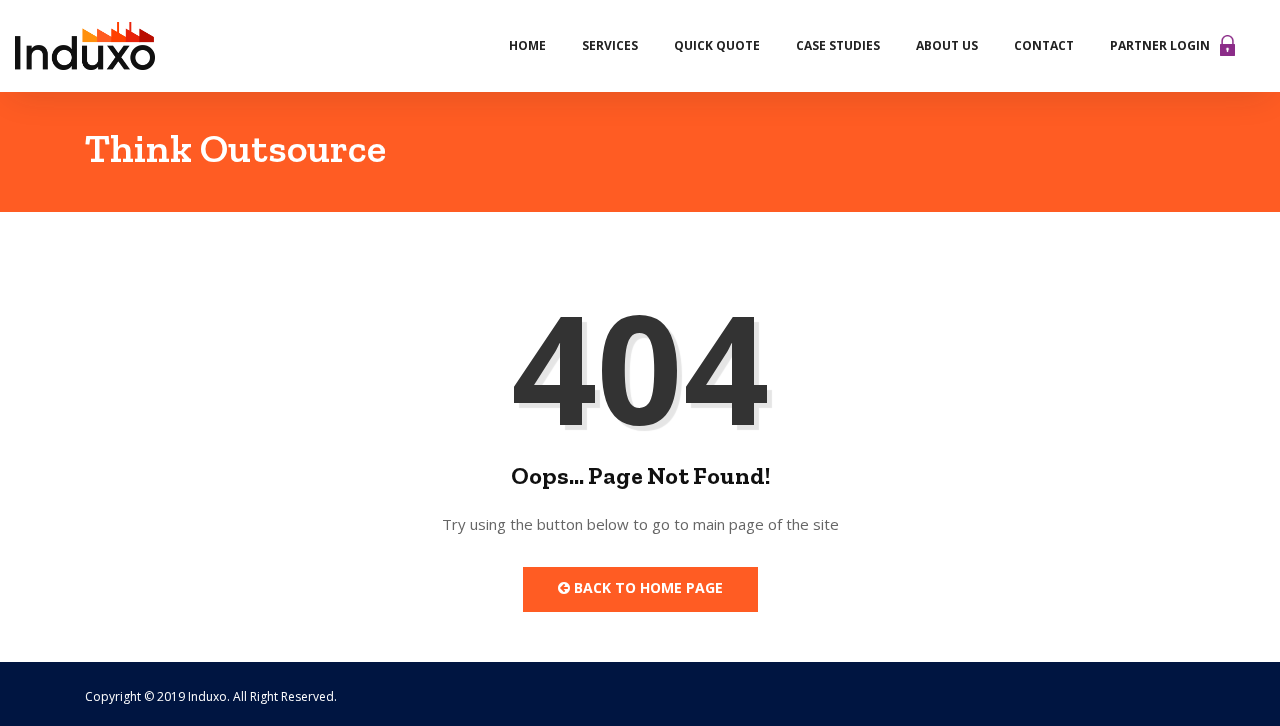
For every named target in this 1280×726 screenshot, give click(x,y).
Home (527, 45)
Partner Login (1160, 45)
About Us (947, 45)
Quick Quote (717, 45)
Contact (1044, 45)
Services (610, 45)
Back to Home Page (646, 587)
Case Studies (838, 45)
